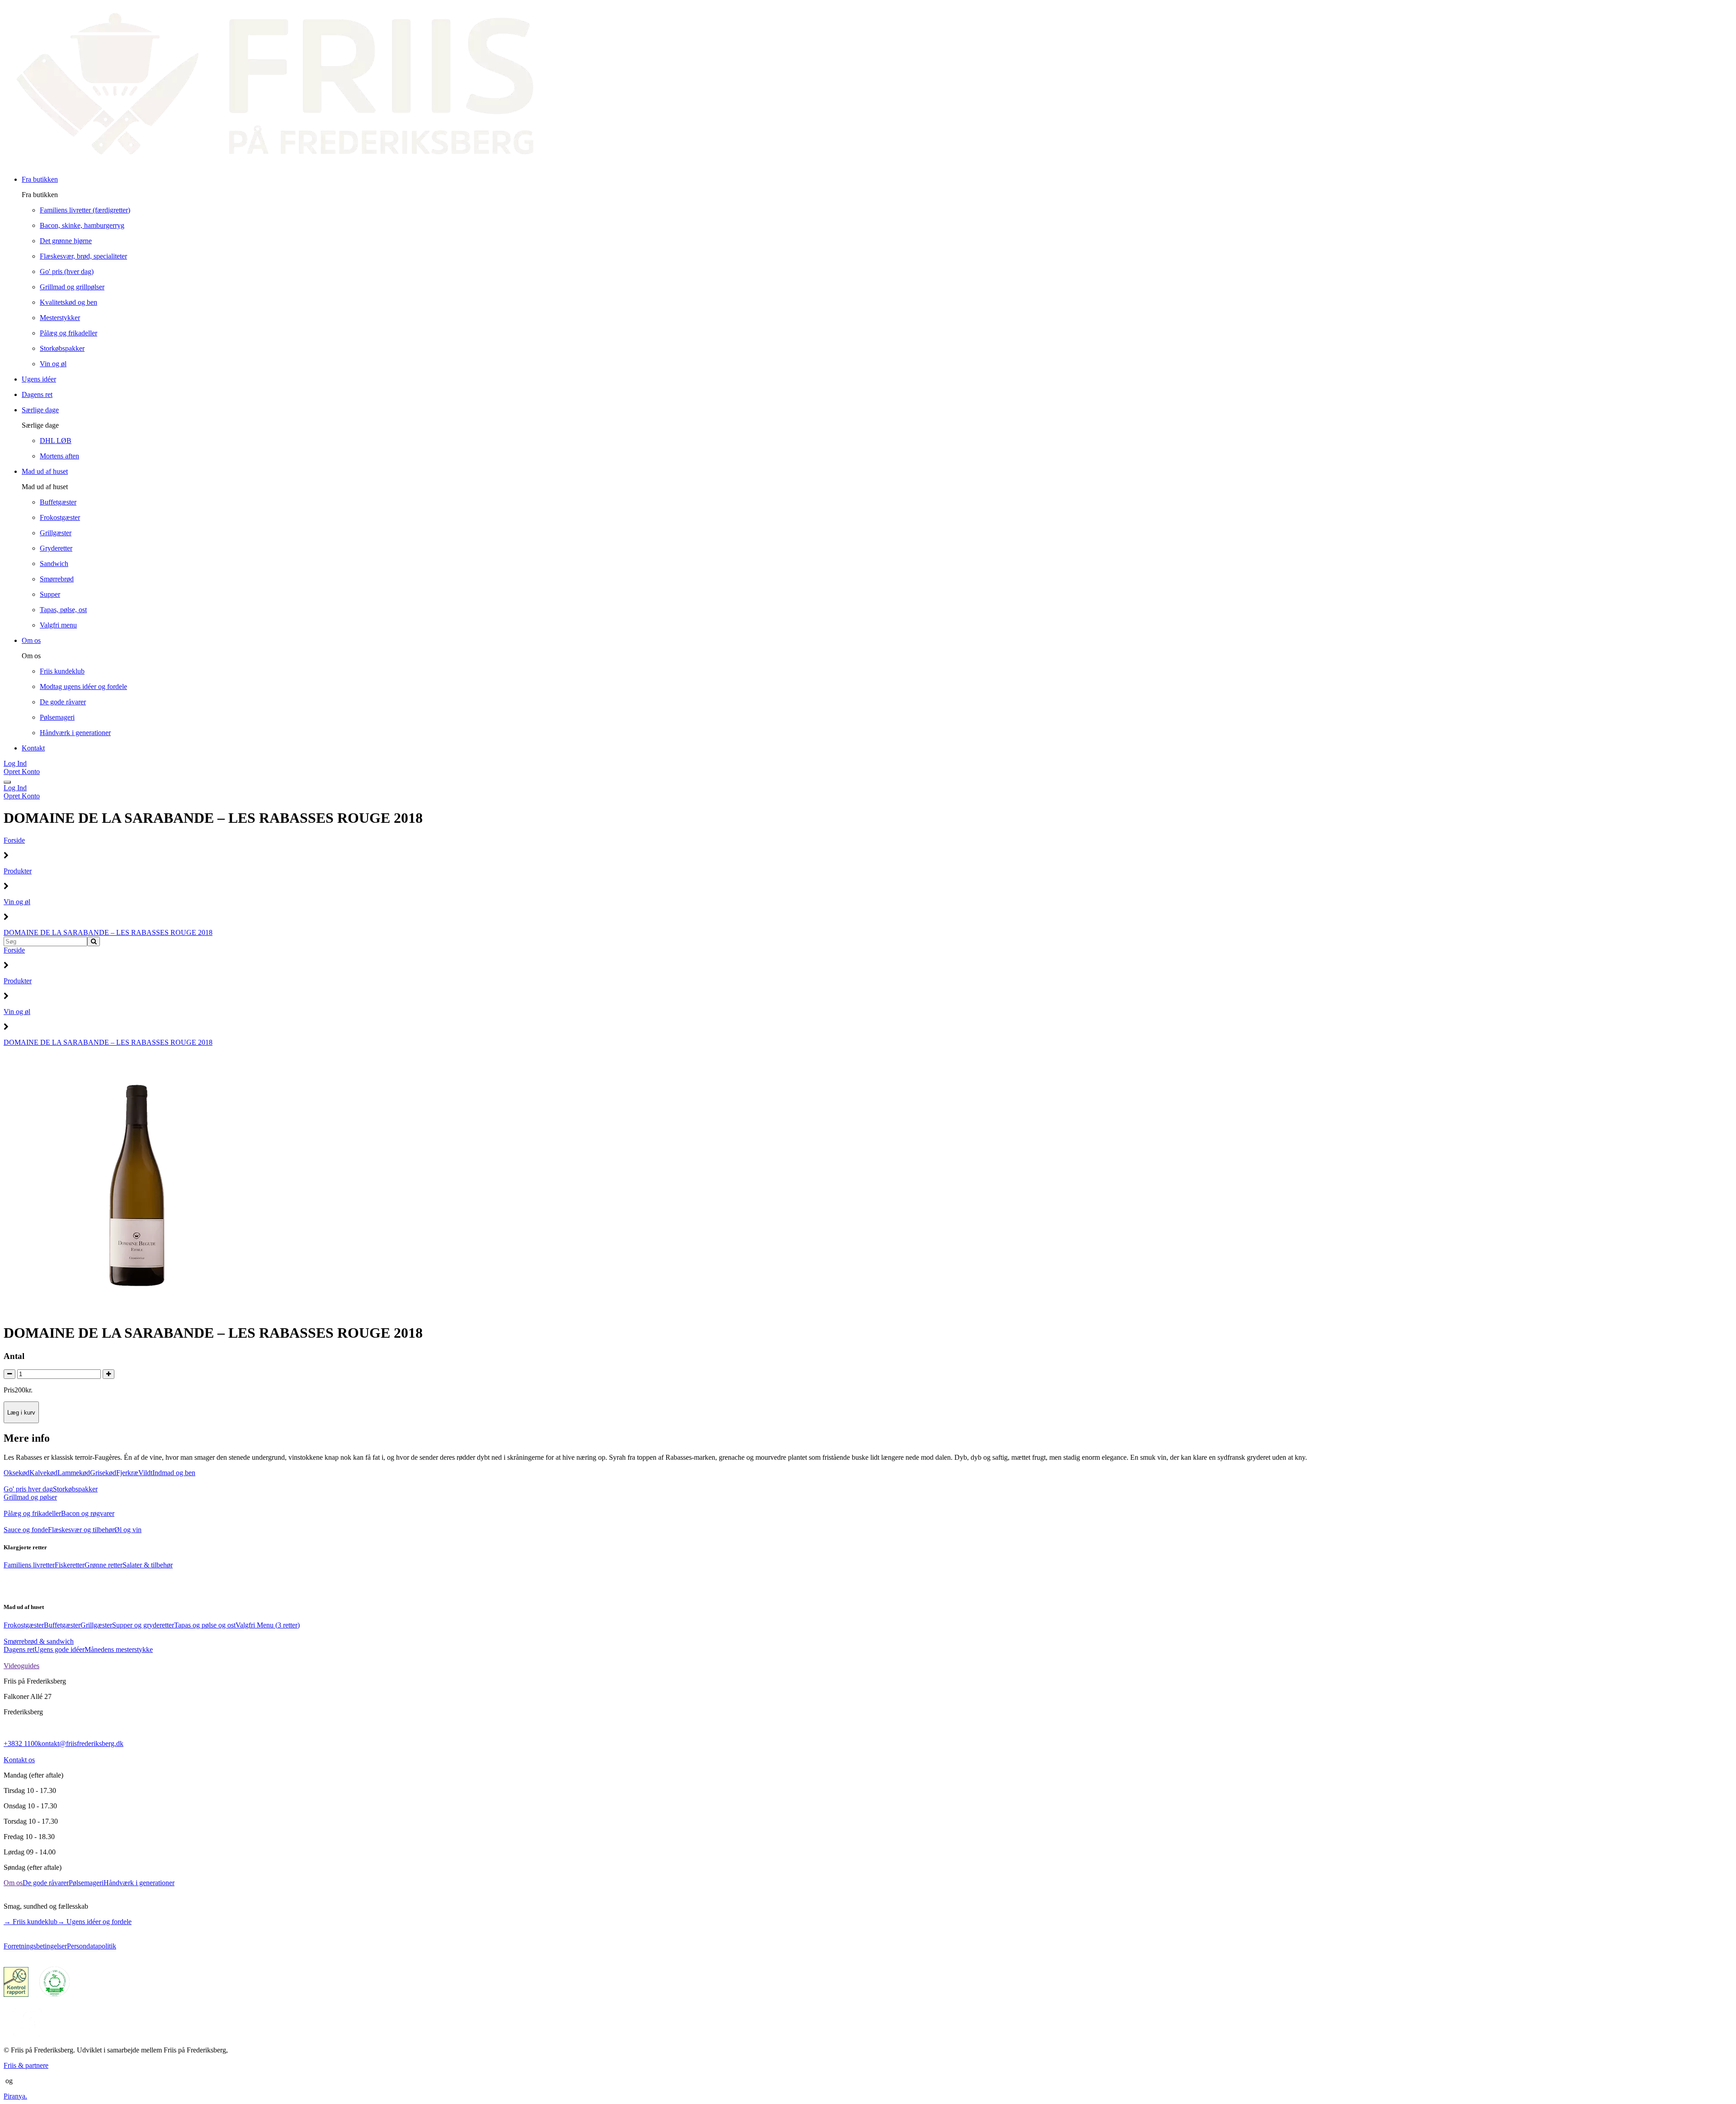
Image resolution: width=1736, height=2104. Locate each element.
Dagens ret (19, 1649)
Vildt (145, 1473)
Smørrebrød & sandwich (39, 1641)
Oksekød (17, 1473)
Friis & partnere (26, 2065)
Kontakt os (19, 1760)
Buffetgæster (62, 1625)
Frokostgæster (24, 1625)
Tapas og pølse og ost (205, 1625)
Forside (14, 840)
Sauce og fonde (26, 1530)
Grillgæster (96, 1625)
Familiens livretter (29, 1565)
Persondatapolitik (92, 1946)
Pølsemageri (86, 1883)
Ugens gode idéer (59, 1649)
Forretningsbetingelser (35, 1946)
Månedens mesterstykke (119, 1649)
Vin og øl (17, 902)
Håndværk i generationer (139, 1883)
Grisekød (103, 1473)
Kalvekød (43, 1473)
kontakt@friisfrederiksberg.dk (81, 1743)
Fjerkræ (127, 1473)
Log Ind (15, 763)
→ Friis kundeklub (31, 1922)
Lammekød (74, 1473)
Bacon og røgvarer (88, 1513)
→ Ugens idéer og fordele (94, 1922)
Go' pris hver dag (28, 1489)
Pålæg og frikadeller (32, 1513)
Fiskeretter (70, 1565)
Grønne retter (104, 1565)
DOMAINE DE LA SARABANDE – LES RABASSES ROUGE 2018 (108, 932)
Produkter (18, 871)
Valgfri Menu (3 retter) (268, 1625)
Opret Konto (22, 771)
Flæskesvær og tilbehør (81, 1530)
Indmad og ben (174, 1473)
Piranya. (15, 2096)
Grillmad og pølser (30, 1497)
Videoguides (21, 1666)
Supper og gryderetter (143, 1625)
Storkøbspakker (75, 1489)
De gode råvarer (46, 1883)
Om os (13, 1883)
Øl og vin (128, 1530)
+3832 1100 (21, 1743)
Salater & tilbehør (148, 1565)
